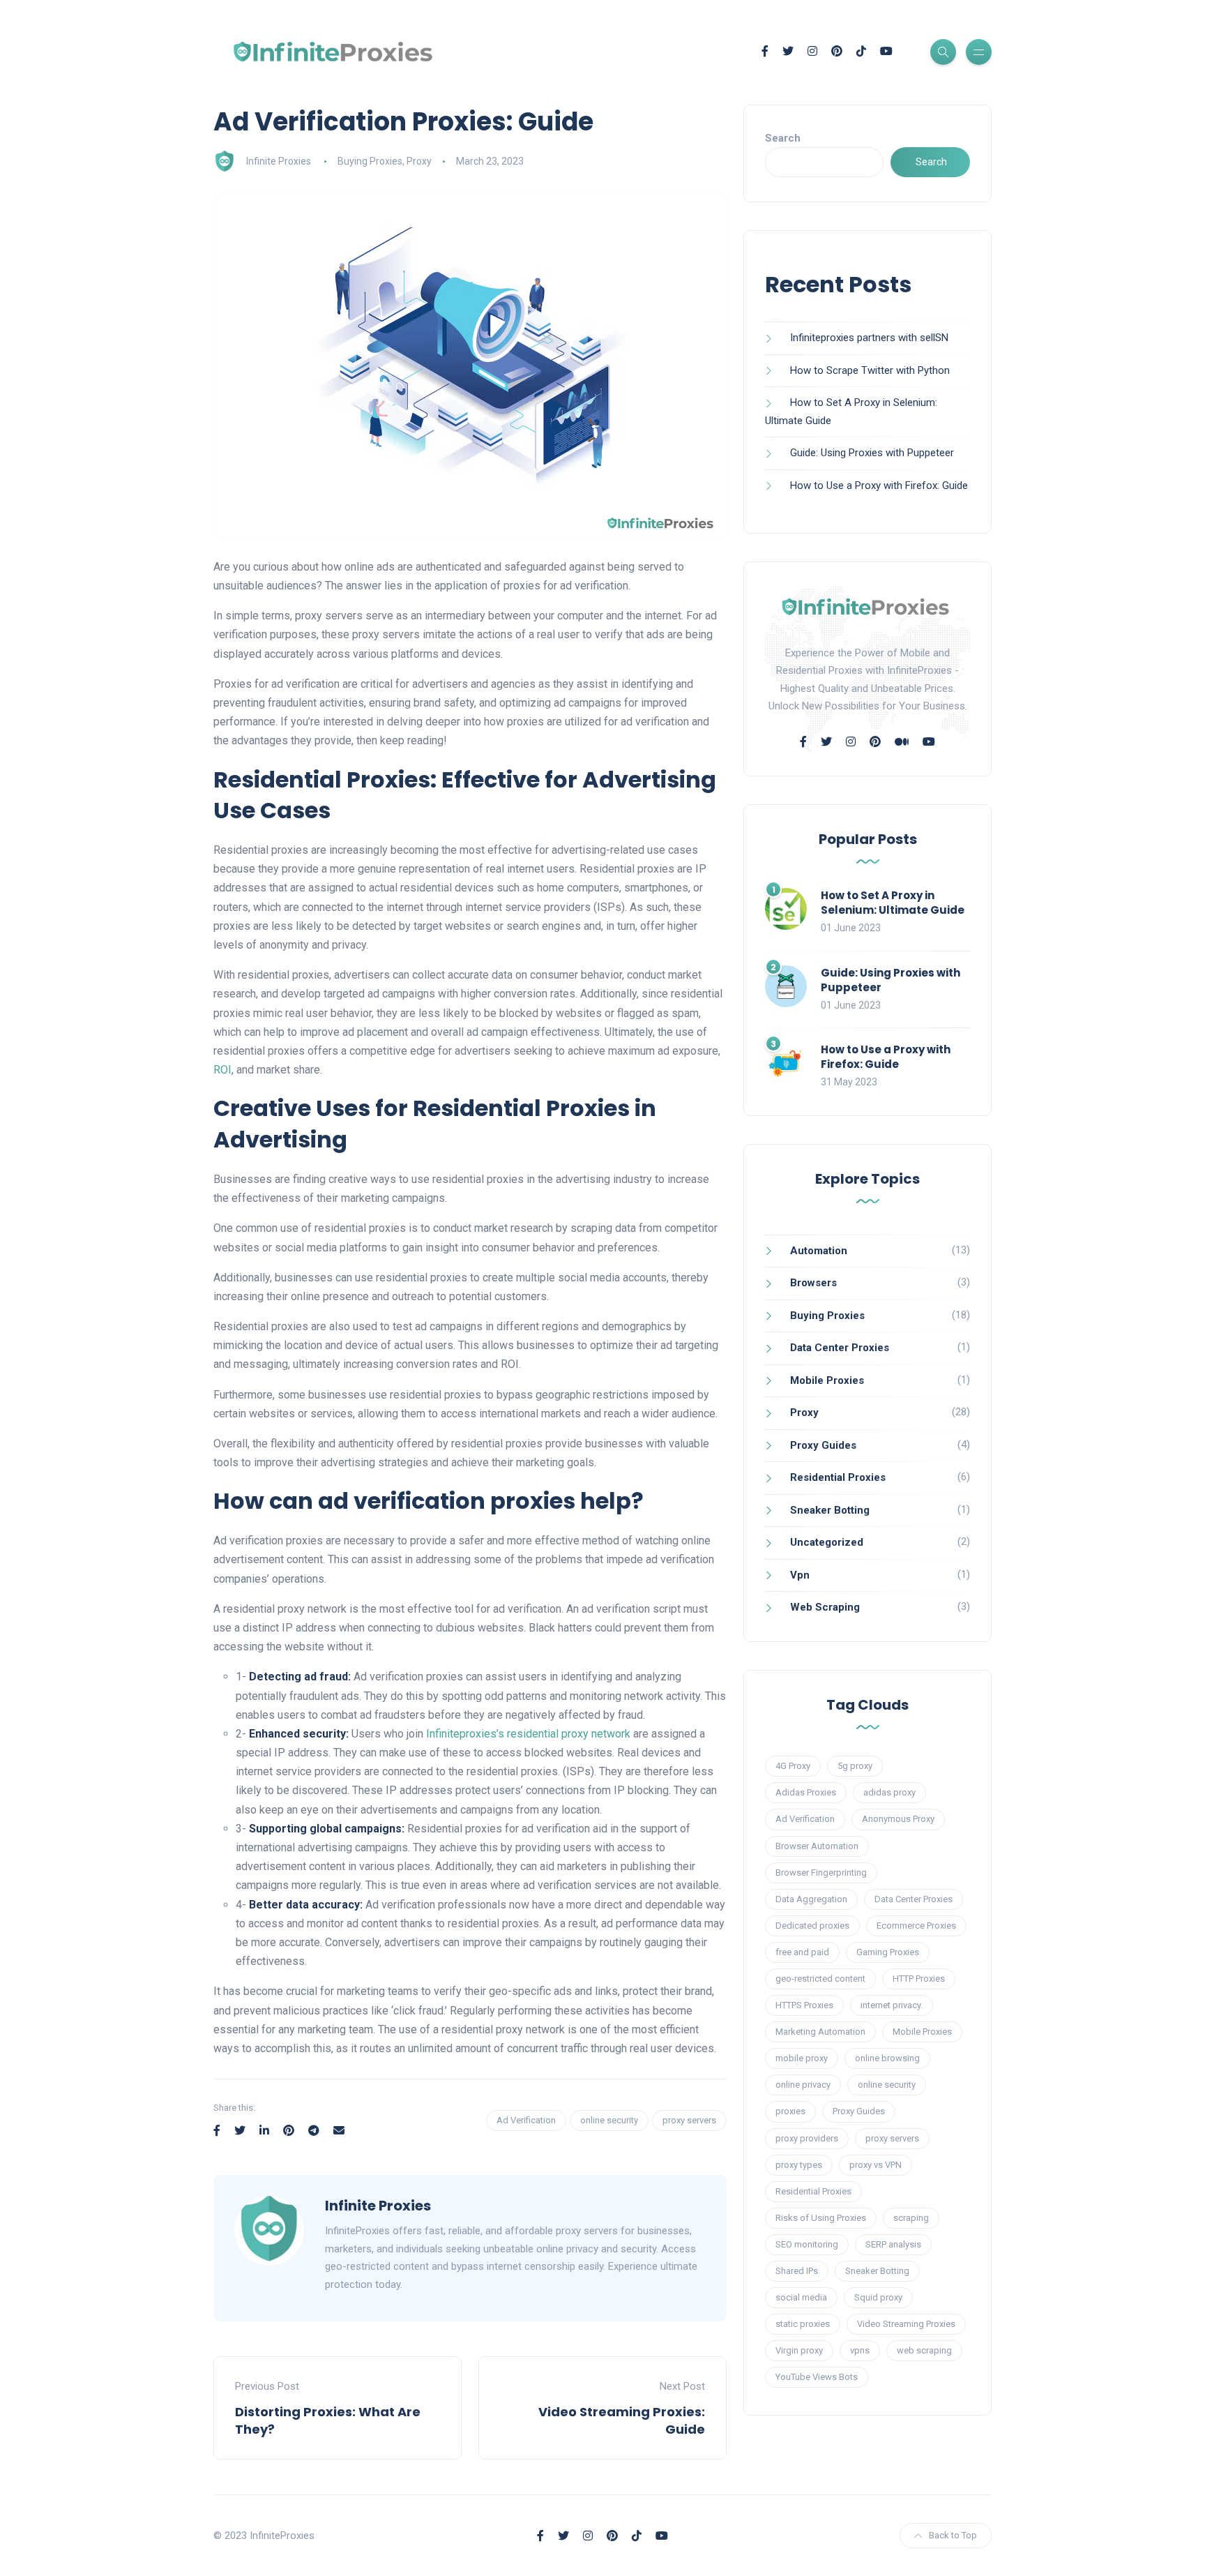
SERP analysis (893, 2244)
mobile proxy (802, 2058)
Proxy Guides (823, 1445)
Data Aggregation (811, 1899)
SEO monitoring (807, 2244)
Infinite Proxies (279, 161)
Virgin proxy (799, 2350)
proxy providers (807, 2138)
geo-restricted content (820, 1979)
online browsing (887, 2058)
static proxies (803, 2324)
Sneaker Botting (830, 1510)
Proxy (419, 161)
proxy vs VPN (876, 2165)
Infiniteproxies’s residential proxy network (528, 1734)
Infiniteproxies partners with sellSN (869, 338)
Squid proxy (878, 2297)
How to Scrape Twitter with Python (870, 370)
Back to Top (953, 2535)
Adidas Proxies (806, 1792)
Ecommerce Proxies (916, 1926)
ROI (222, 1070)
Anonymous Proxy (898, 1819)
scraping (911, 2218)
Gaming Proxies (888, 1952)
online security (609, 2120)
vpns (860, 2350)
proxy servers (689, 2120)
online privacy (803, 2085)
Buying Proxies (370, 161)
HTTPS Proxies (804, 2005)
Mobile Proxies (827, 1380)
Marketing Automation (820, 2032)
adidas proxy (889, 1792)
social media (801, 2297)
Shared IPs (797, 2271)
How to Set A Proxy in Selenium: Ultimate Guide (893, 903)
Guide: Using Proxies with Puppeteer (872, 453)
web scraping (924, 2350)
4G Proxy (793, 1766)
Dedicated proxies (812, 1926)
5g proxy (855, 1766)
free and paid (802, 1952)
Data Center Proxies (840, 1348)
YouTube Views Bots (817, 2377)
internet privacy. (892, 2005)
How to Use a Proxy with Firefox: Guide (879, 485)
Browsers (813, 1283)
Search (783, 138)
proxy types (799, 2165)
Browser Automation (817, 1846)
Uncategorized (827, 1542)
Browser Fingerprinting (821, 1873)
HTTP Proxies (919, 1979)
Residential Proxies (838, 1477)
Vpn (800, 1575)
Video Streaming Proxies (906, 2324)
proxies (790, 2111)
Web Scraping (825, 1607)
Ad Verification (526, 2120)
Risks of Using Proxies (821, 2218)
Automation (819, 1251)
